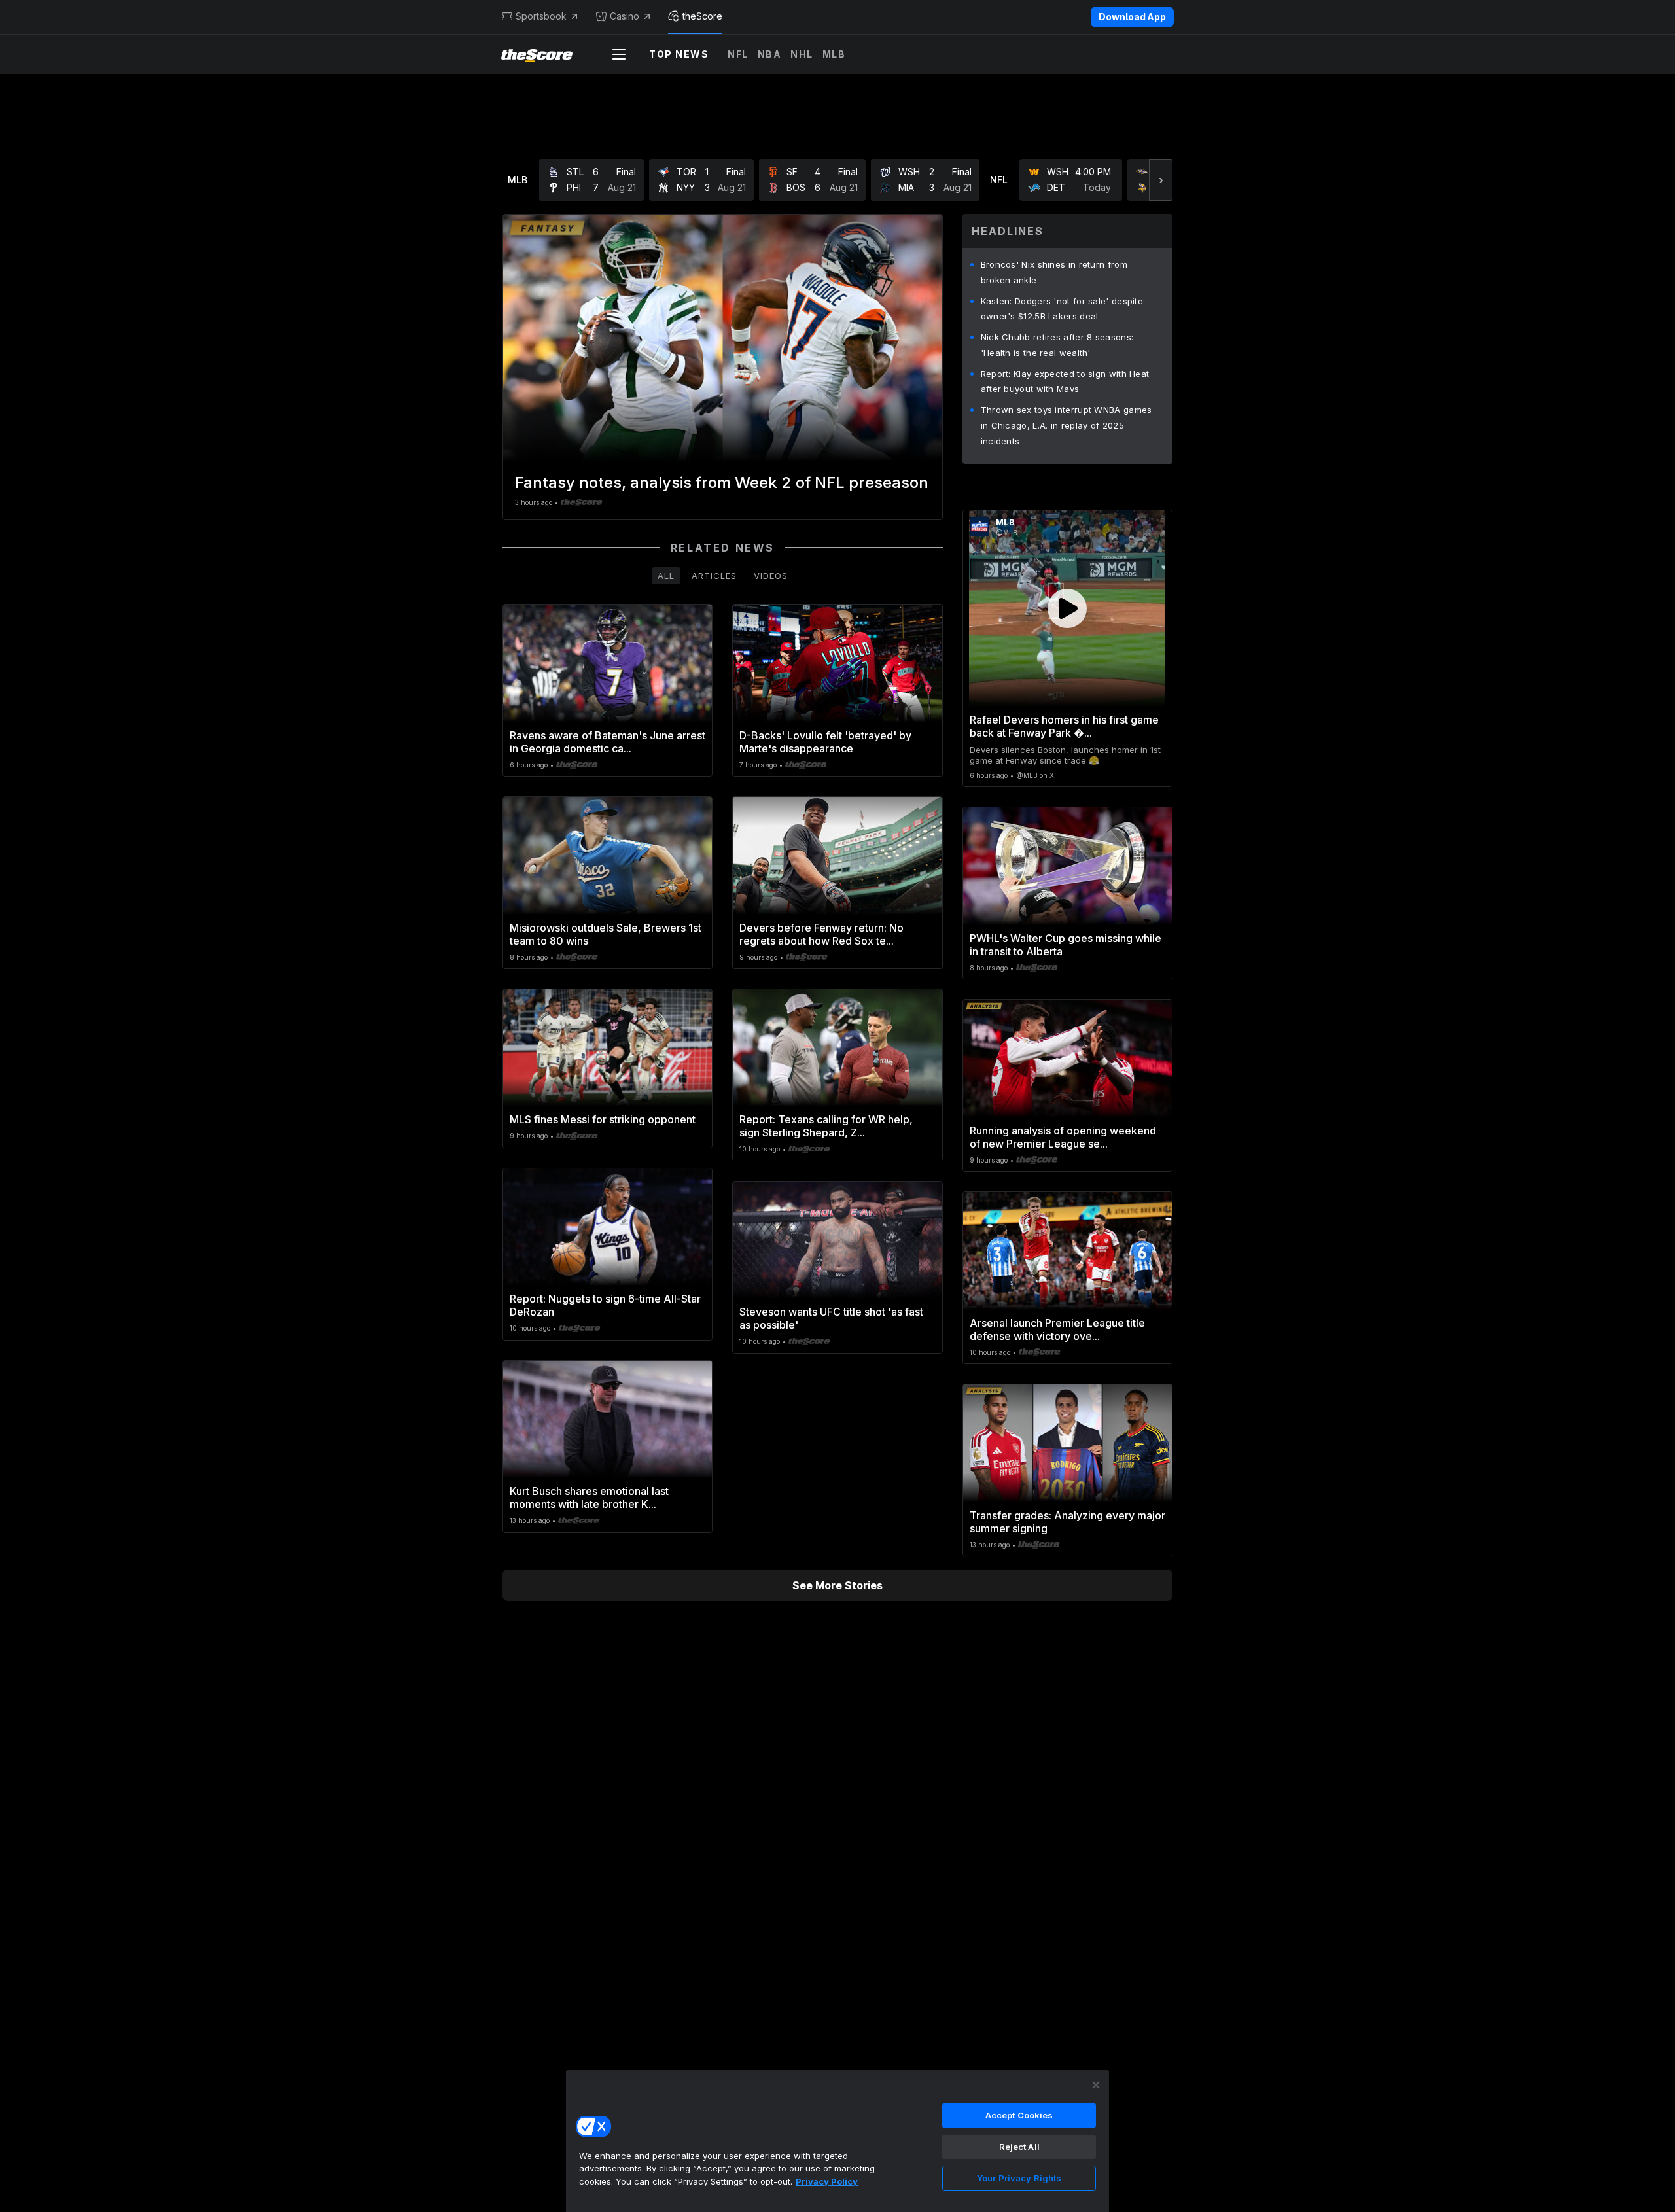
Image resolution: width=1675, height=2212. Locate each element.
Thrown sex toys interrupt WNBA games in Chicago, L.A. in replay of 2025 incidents (1067, 425)
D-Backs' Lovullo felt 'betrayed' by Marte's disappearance (825, 742)
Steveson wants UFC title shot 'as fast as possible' (831, 1318)
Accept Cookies (1019, 2115)
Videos (771, 576)
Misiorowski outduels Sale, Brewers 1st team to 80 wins (606, 934)
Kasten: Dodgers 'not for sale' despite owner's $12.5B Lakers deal (1062, 309)
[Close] (1096, 2085)
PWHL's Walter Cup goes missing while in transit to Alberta (1066, 945)
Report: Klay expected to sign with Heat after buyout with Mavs (1065, 381)
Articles (714, 576)
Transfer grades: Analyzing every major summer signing (1067, 1522)
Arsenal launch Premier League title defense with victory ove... (1057, 1329)
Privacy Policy (827, 2181)
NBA (770, 54)
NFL (738, 54)
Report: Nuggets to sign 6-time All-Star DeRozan (605, 1305)
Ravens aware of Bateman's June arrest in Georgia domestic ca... (608, 742)
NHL (802, 54)
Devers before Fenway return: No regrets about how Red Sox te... (821, 934)
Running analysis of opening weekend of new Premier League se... (1063, 1137)
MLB (834, 54)
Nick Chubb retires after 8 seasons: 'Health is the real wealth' (1057, 345)
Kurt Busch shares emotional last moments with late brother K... (589, 1498)
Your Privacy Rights (1019, 2178)
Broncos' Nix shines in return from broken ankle (1054, 272)
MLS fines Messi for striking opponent (603, 1119)
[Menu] (619, 54)
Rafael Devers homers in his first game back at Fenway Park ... (1064, 726)
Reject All (1019, 2147)
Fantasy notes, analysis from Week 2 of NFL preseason (722, 483)
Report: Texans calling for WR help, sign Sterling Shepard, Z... (826, 1126)
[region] (837, 2141)
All (666, 576)
